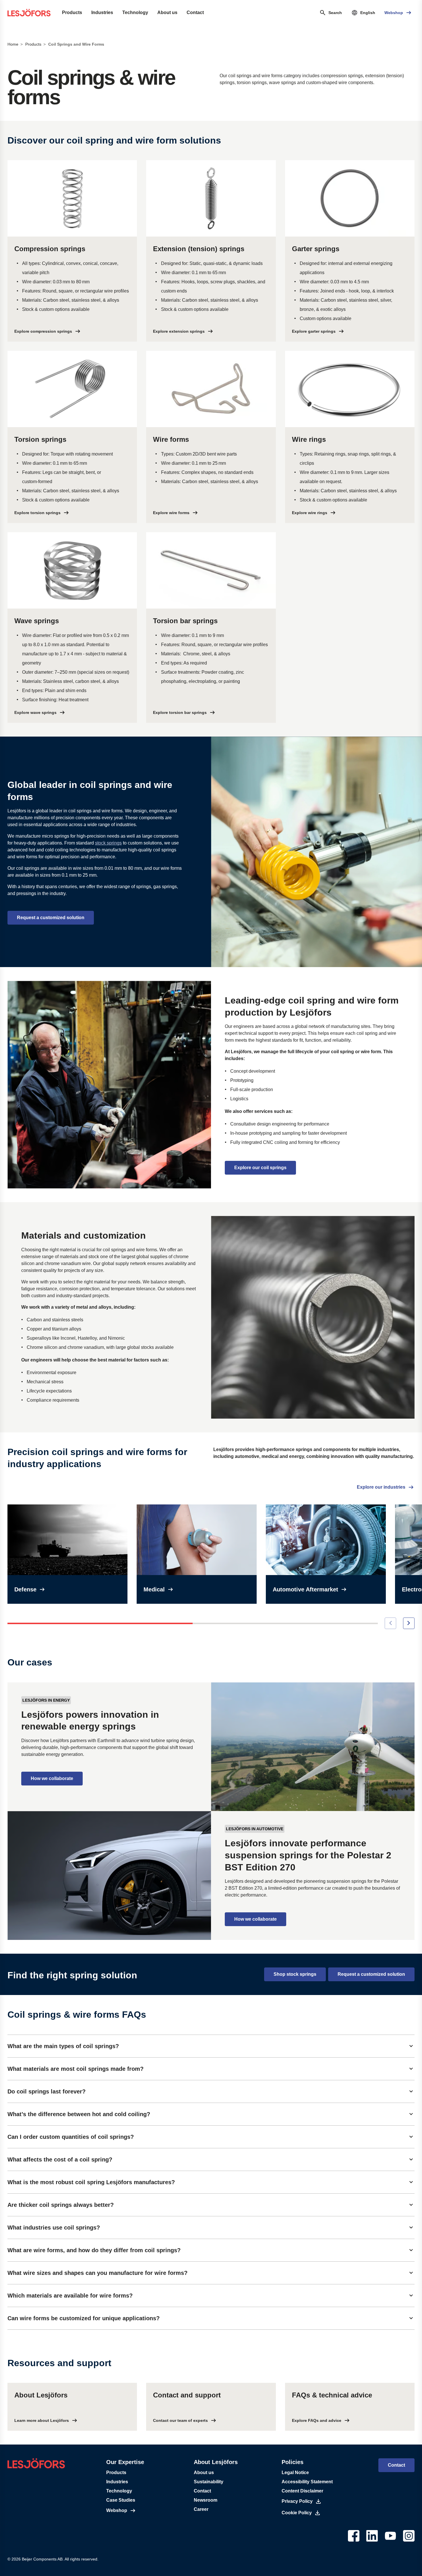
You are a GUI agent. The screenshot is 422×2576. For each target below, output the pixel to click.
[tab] (211, 2046)
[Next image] (409, 1623)
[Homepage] (29, 13)
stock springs (108, 843)
